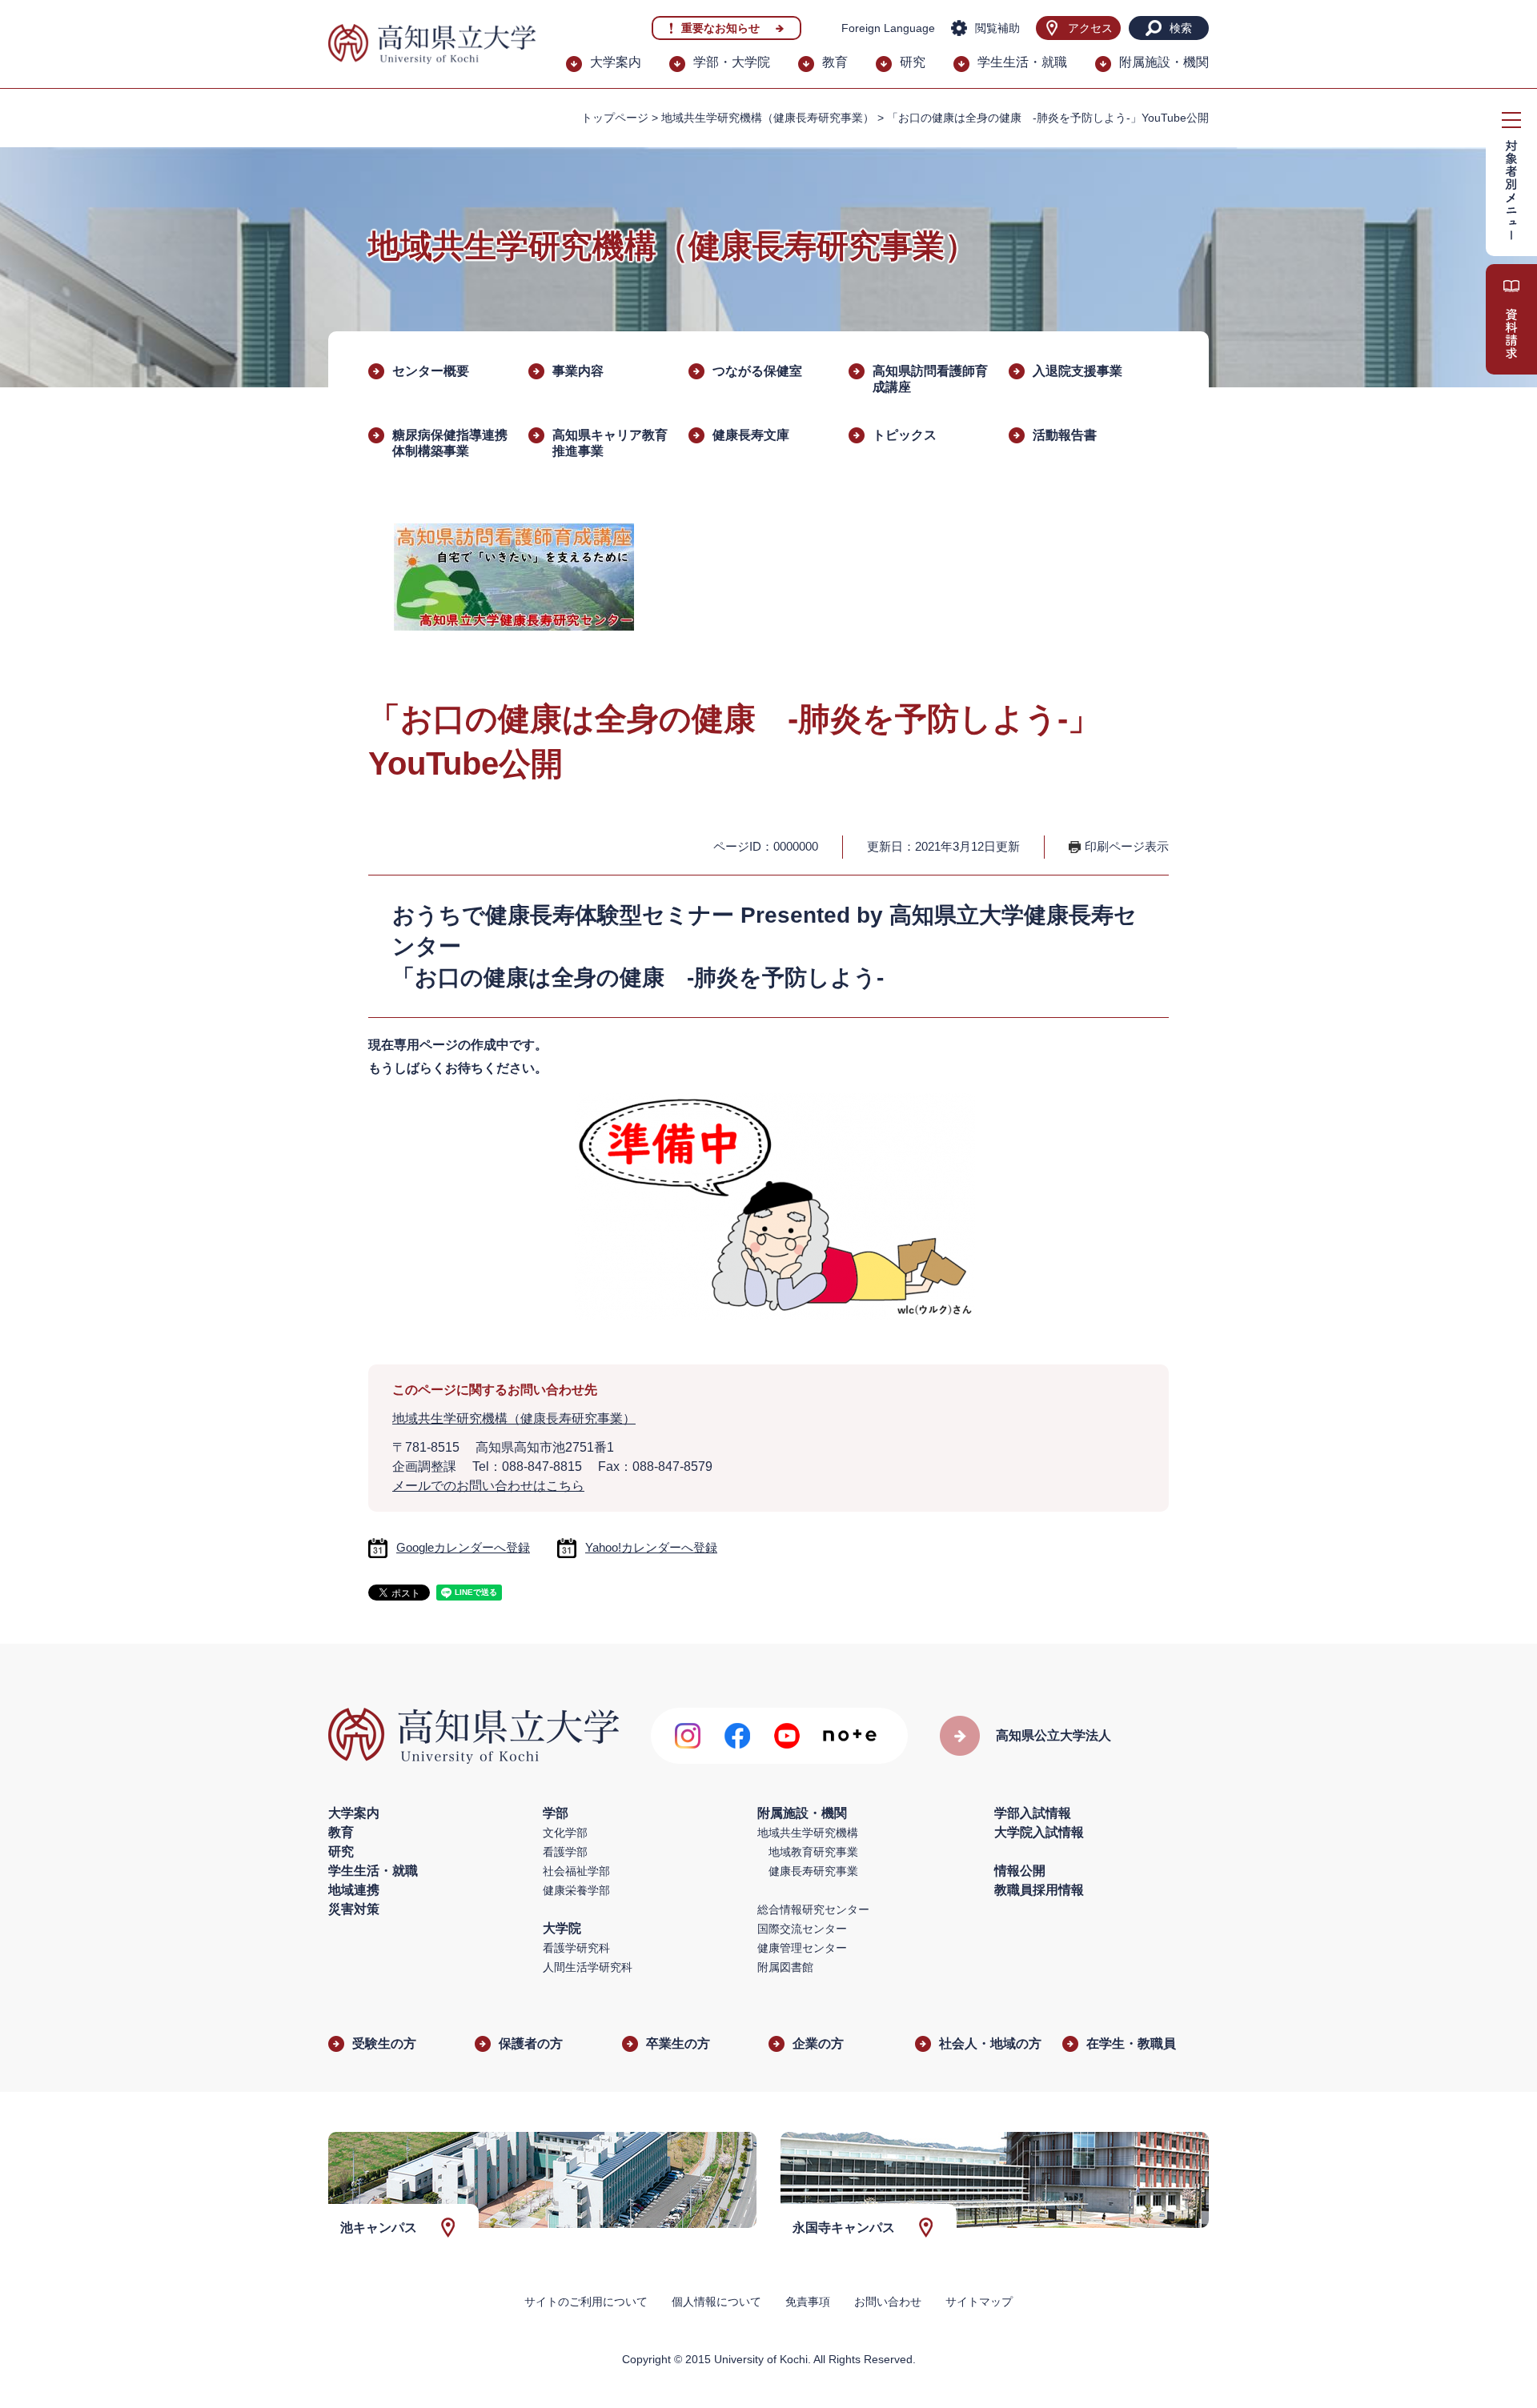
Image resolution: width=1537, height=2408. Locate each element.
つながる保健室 (757, 371)
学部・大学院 (732, 62)
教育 (835, 62)
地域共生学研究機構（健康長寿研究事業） (768, 118)
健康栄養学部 (576, 1890)
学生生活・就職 (1022, 62)
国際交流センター (802, 1929)
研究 (913, 62)
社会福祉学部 (576, 1871)
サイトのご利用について (586, 2302)
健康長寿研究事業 (813, 1871)
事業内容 (578, 371)
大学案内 (616, 62)
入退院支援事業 (1078, 371)
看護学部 (565, 1852)
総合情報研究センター (813, 1909)
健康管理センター (802, 1948)
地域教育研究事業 (813, 1852)
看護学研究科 (576, 1948)
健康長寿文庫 (751, 435)
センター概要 (431, 371)
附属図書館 (785, 1967)
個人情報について (716, 2302)
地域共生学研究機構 (808, 1833)
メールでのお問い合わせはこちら (488, 1486)
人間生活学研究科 (588, 1967)
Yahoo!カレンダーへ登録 (651, 1547)
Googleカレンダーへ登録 (463, 1547)
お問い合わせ (888, 2302)
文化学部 (565, 1833)
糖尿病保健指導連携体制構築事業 (450, 443)
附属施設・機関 (1164, 62)
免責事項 (808, 2302)
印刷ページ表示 (1127, 846)
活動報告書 (1065, 435)
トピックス (905, 435)
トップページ (615, 118)
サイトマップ (979, 2302)
